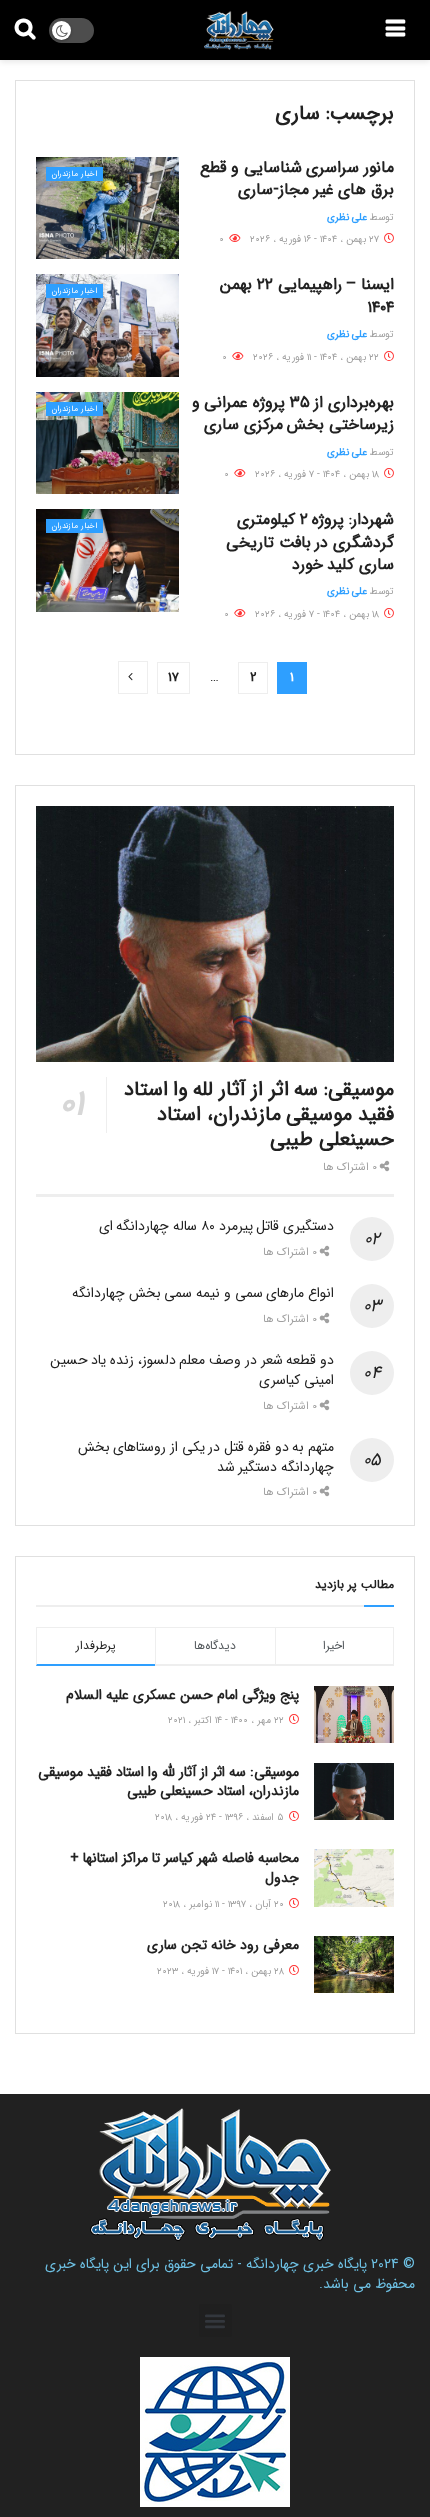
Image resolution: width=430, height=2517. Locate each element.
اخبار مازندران (74, 174)
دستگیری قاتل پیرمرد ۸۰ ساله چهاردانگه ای (216, 1226)
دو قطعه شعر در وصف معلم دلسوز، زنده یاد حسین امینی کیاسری (192, 1370)
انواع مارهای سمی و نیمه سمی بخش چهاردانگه (203, 1293)
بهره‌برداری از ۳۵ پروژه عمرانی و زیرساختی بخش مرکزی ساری (293, 413)
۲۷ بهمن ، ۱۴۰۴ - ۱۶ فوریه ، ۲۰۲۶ (316, 239)
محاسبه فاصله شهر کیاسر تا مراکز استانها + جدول (184, 1868)
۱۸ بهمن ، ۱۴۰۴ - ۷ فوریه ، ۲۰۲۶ (318, 474)
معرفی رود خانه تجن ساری (223, 1945)
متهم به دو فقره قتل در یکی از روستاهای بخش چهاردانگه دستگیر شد (206, 1457)
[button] (215, 2320)
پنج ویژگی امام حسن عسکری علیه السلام (182, 1695)
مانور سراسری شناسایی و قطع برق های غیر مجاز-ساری (297, 178)
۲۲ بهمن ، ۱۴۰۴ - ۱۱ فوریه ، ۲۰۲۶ (317, 357)
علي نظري (347, 217)
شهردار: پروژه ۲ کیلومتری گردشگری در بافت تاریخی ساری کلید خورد (310, 542)
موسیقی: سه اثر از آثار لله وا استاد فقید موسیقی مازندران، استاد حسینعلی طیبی (259, 1114)
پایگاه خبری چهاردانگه (306, 2264)
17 (173, 677)
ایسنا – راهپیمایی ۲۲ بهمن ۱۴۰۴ (307, 295)
